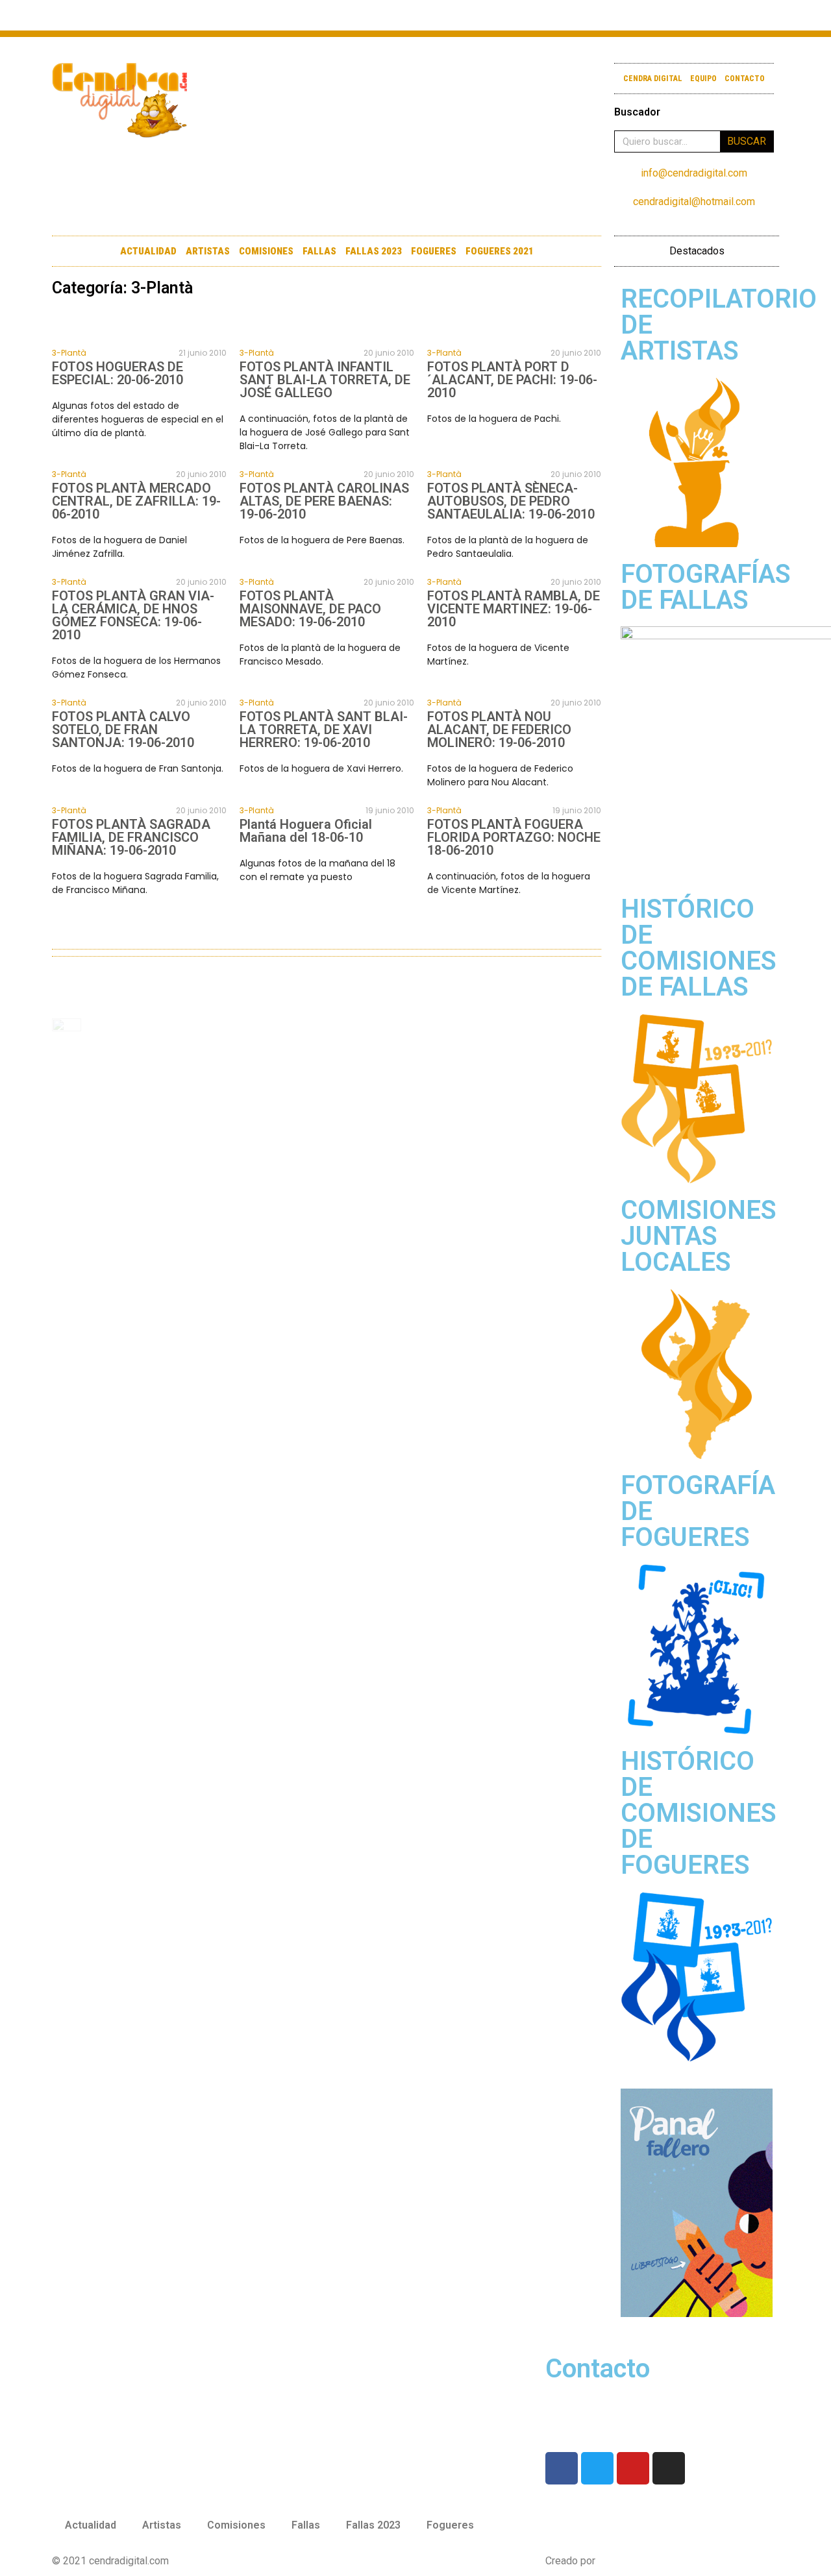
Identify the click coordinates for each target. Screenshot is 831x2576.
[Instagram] (738, 15)
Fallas (319, 251)
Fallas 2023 (374, 251)
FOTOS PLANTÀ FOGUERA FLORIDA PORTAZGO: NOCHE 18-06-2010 (514, 837)
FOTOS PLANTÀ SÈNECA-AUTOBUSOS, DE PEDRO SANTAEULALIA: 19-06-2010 (511, 501)
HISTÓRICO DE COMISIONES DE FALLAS (699, 948)
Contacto (745, 79)
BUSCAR (747, 141)
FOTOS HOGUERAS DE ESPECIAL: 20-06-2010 (118, 373)
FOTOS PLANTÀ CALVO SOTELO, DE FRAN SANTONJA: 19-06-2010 (123, 730)
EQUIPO (703, 79)
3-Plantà (69, 353)
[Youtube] (713, 15)
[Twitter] (688, 15)
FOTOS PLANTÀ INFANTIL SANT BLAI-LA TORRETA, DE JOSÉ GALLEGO (325, 380)
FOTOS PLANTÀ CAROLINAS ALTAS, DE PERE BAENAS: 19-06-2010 (324, 501)
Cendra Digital (653, 79)
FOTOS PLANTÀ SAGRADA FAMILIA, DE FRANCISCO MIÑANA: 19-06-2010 (131, 837)
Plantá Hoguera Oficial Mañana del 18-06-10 (306, 831)
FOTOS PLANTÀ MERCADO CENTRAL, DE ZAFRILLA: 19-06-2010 (136, 501)
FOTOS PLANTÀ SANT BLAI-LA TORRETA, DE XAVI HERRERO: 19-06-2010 (324, 730)
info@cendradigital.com (694, 173)
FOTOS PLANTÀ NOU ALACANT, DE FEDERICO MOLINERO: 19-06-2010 (499, 730)
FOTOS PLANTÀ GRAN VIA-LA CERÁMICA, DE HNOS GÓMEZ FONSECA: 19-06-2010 (133, 615)
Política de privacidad (348, 2561)
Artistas (208, 251)
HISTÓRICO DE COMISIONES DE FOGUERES (699, 1813)
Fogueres (434, 251)
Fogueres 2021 (500, 251)
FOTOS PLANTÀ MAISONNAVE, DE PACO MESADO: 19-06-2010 (310, 609)
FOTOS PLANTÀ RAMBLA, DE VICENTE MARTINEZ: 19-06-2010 (514, 609)
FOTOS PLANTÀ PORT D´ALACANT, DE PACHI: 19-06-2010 (512, 380)
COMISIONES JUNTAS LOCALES (699, 1236)
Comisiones (266, 251)
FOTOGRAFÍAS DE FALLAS (706, 587)
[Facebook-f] (663, 15)
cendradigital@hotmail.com (694, 202)
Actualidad (148, 251)
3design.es (623, 2561)
